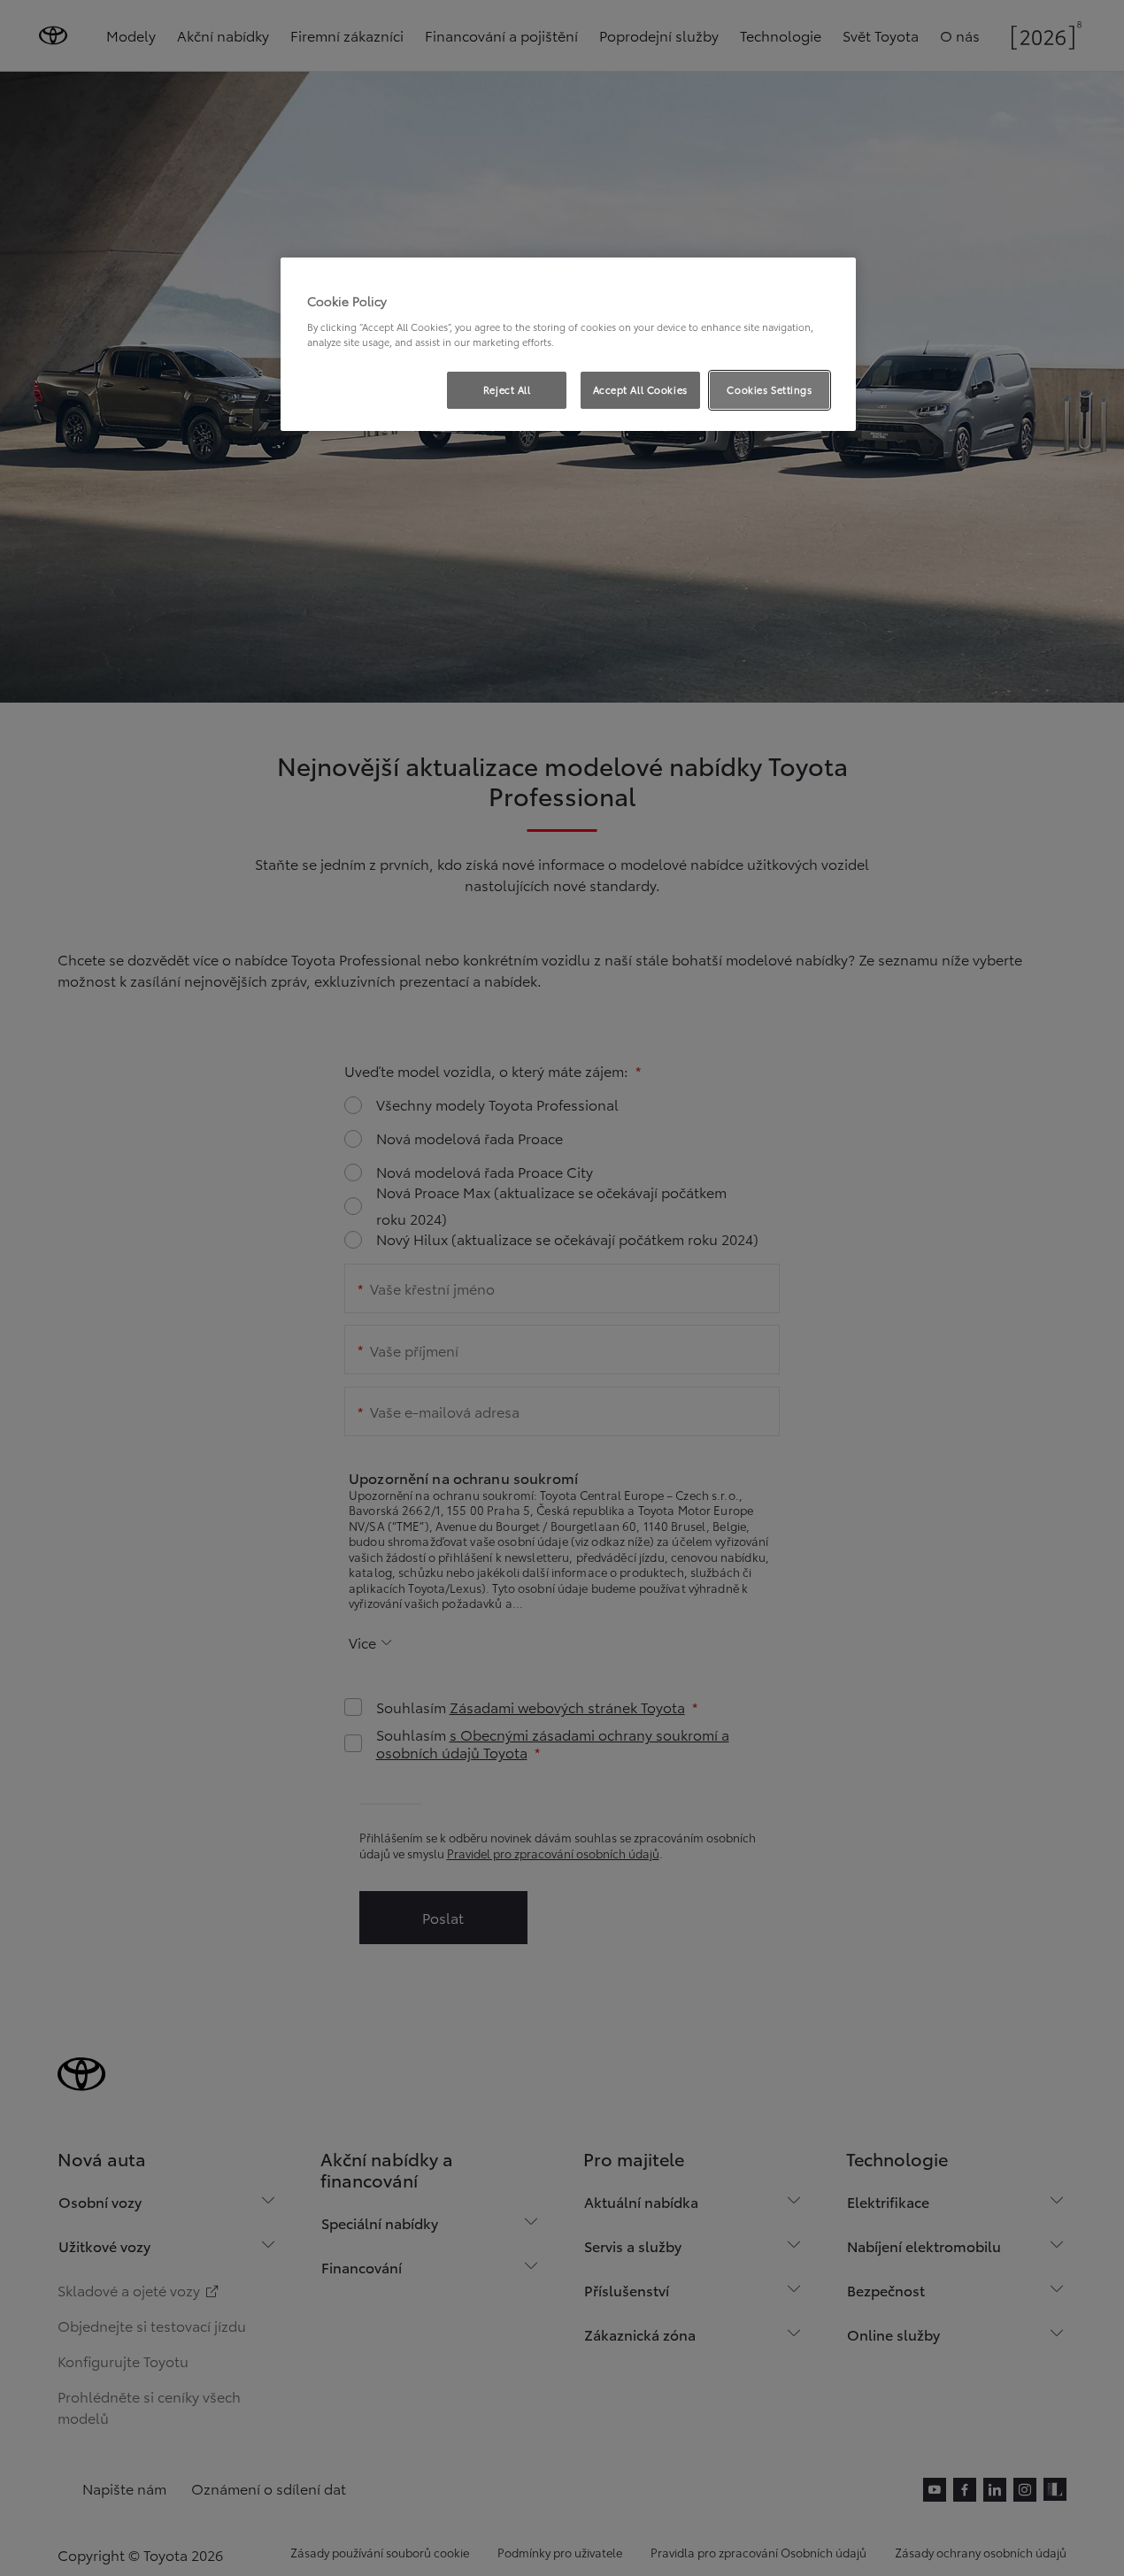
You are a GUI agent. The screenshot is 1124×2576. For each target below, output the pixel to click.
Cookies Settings (769, 389)
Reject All (507, 389)
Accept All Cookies (640, 389)
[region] (568, 344)
